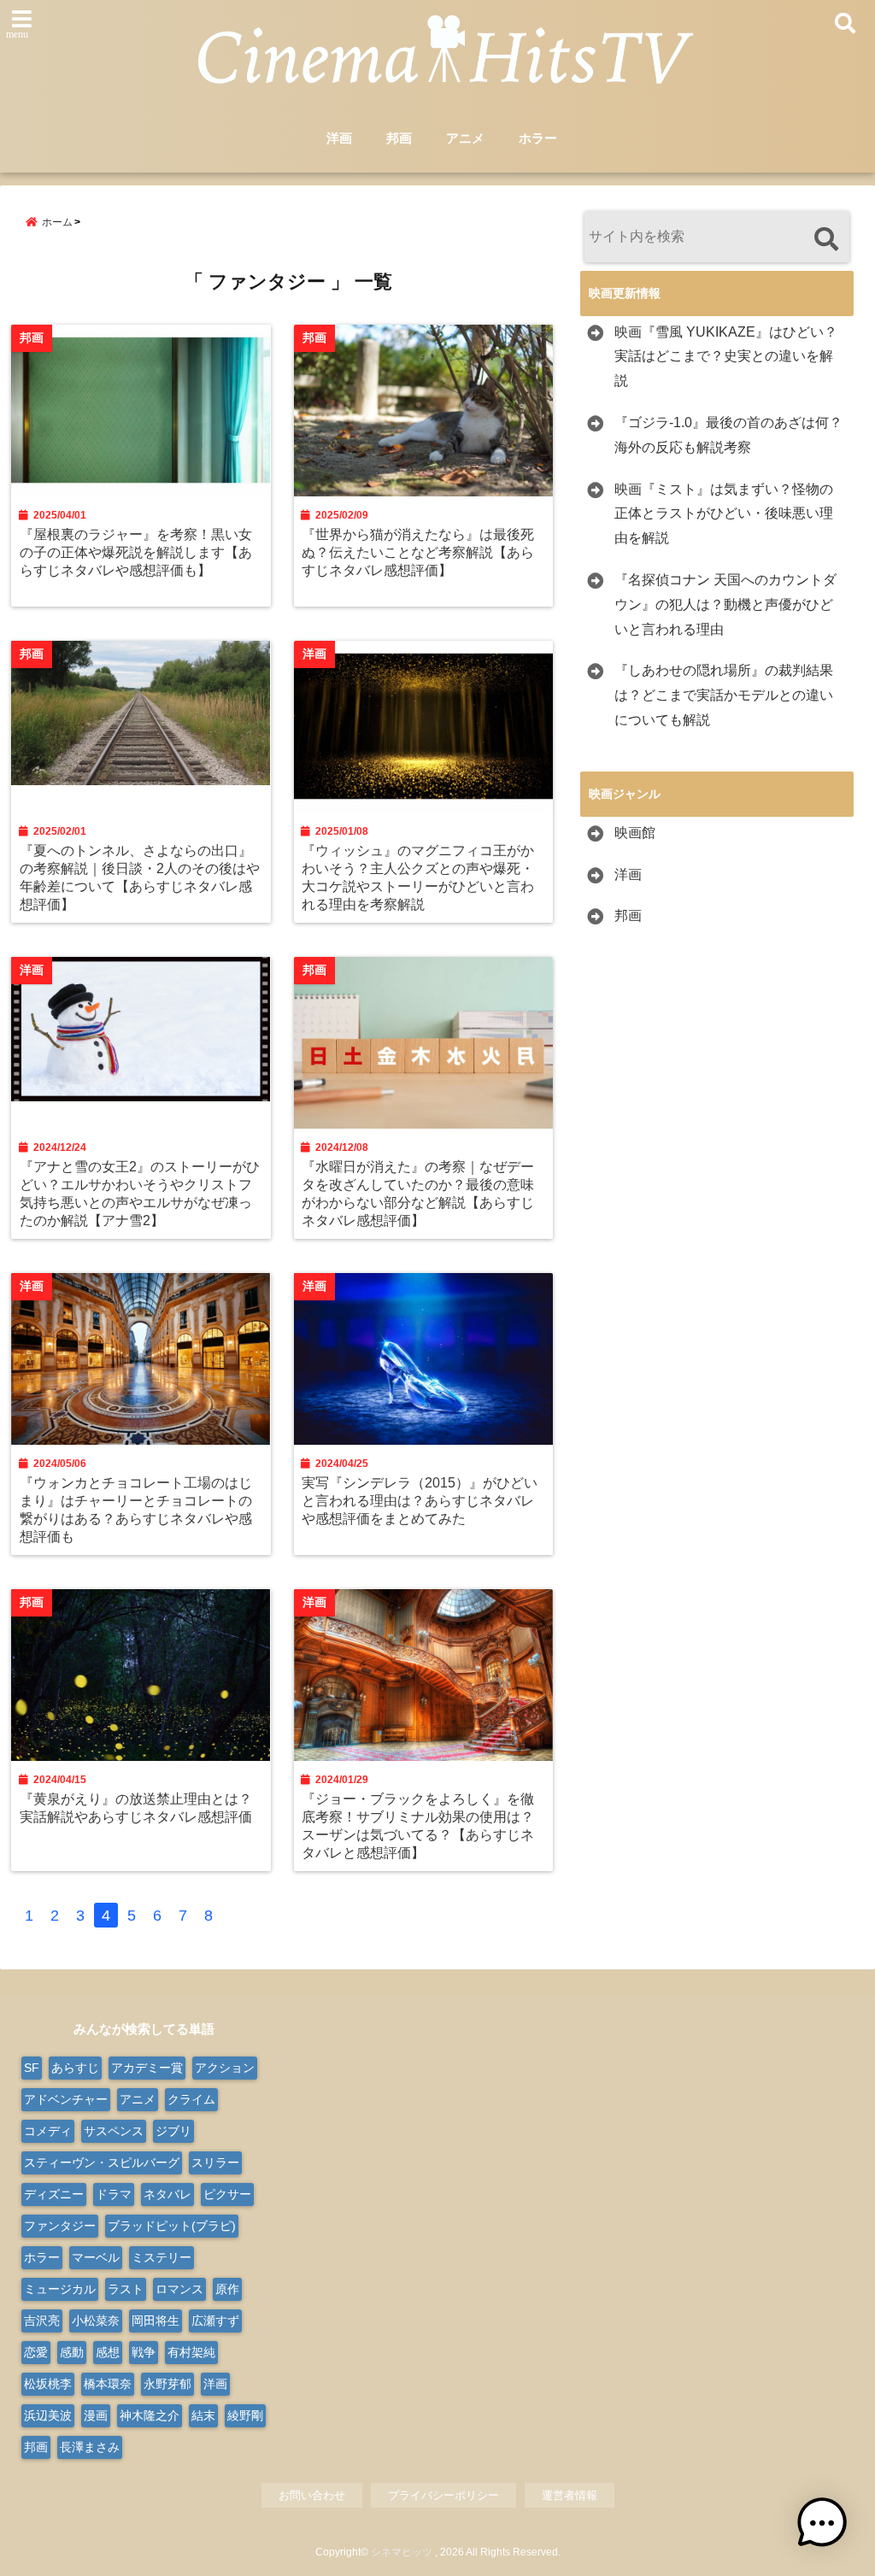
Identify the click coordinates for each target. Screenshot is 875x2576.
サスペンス (114, 2131)
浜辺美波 (48, 2415)
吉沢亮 (42, 2321)
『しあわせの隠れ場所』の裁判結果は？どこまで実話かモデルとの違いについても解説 (724, 695)
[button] (822, 2523)
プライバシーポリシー (443, 2495)
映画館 (635, 833)
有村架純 (191, 2352)
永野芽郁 (167, 2384)
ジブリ (173, 2131)
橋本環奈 (108, 2384)
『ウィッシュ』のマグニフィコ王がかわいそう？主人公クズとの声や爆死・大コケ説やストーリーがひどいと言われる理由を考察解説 (418, 877)
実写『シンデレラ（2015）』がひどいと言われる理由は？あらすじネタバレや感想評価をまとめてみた (420, 1500)
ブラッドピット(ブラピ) (172, 2226)
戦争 (144, 2352)
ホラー (538, 138)
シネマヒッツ (402, 2552)
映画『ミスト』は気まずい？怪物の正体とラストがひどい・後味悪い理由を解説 (724, 514)
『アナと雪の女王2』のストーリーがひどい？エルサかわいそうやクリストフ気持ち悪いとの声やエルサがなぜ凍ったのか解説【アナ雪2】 (140, 1193)
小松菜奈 (96, 2321)
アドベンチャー (66, 2099)
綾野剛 (245, 2415)
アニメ (465, 138)
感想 (108, 2352)
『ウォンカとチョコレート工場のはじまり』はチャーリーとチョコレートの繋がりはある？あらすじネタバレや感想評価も (136, 1509)
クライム (191, 2099)
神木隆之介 (150, 2415)
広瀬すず (215, 2321)
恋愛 (36, 2352)
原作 (227, 2289)
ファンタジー (60, 2226)
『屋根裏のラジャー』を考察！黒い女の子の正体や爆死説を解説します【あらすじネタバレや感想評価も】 (136, 552)
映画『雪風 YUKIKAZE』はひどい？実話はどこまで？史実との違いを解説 (726, 357)
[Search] (826, 239)
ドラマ (114, 2194)
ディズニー (54, 2194)
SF (32, 2068)
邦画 (399, 138)
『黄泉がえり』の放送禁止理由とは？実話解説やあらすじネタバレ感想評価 (136, 1807)
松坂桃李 (48, 2384)
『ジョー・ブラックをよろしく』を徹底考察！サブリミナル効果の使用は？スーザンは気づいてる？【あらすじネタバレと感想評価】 (418, 1825)
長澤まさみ (90, 2447)
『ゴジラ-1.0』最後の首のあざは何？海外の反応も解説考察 (728, 435)
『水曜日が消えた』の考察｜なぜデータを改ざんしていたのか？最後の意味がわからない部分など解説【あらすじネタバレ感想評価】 (418, 1193)
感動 (72, 2352)
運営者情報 (570, 2495)
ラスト (126, 2289)
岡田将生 (156, 2321)
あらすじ (75, 2068)
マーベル (96, 2257)
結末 (203, 2415)
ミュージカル (60, 2289)
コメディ (48, 2131)
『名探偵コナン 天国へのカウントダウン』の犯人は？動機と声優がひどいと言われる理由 (725, 604)
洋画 (339, 138)
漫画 (96, 2415)
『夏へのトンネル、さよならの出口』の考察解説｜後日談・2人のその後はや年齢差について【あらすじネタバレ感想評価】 (140, 877)
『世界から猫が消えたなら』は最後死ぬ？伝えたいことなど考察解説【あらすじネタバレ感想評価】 (418, 552)
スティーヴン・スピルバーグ (102, 2162)
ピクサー (227, 2194)
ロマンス (179, 2289)
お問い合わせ (312, 2495)
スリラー (215, 2162)
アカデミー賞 (147, 2068)
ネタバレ (167, 2194)
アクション (225, 2068)
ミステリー (161, 2257)
